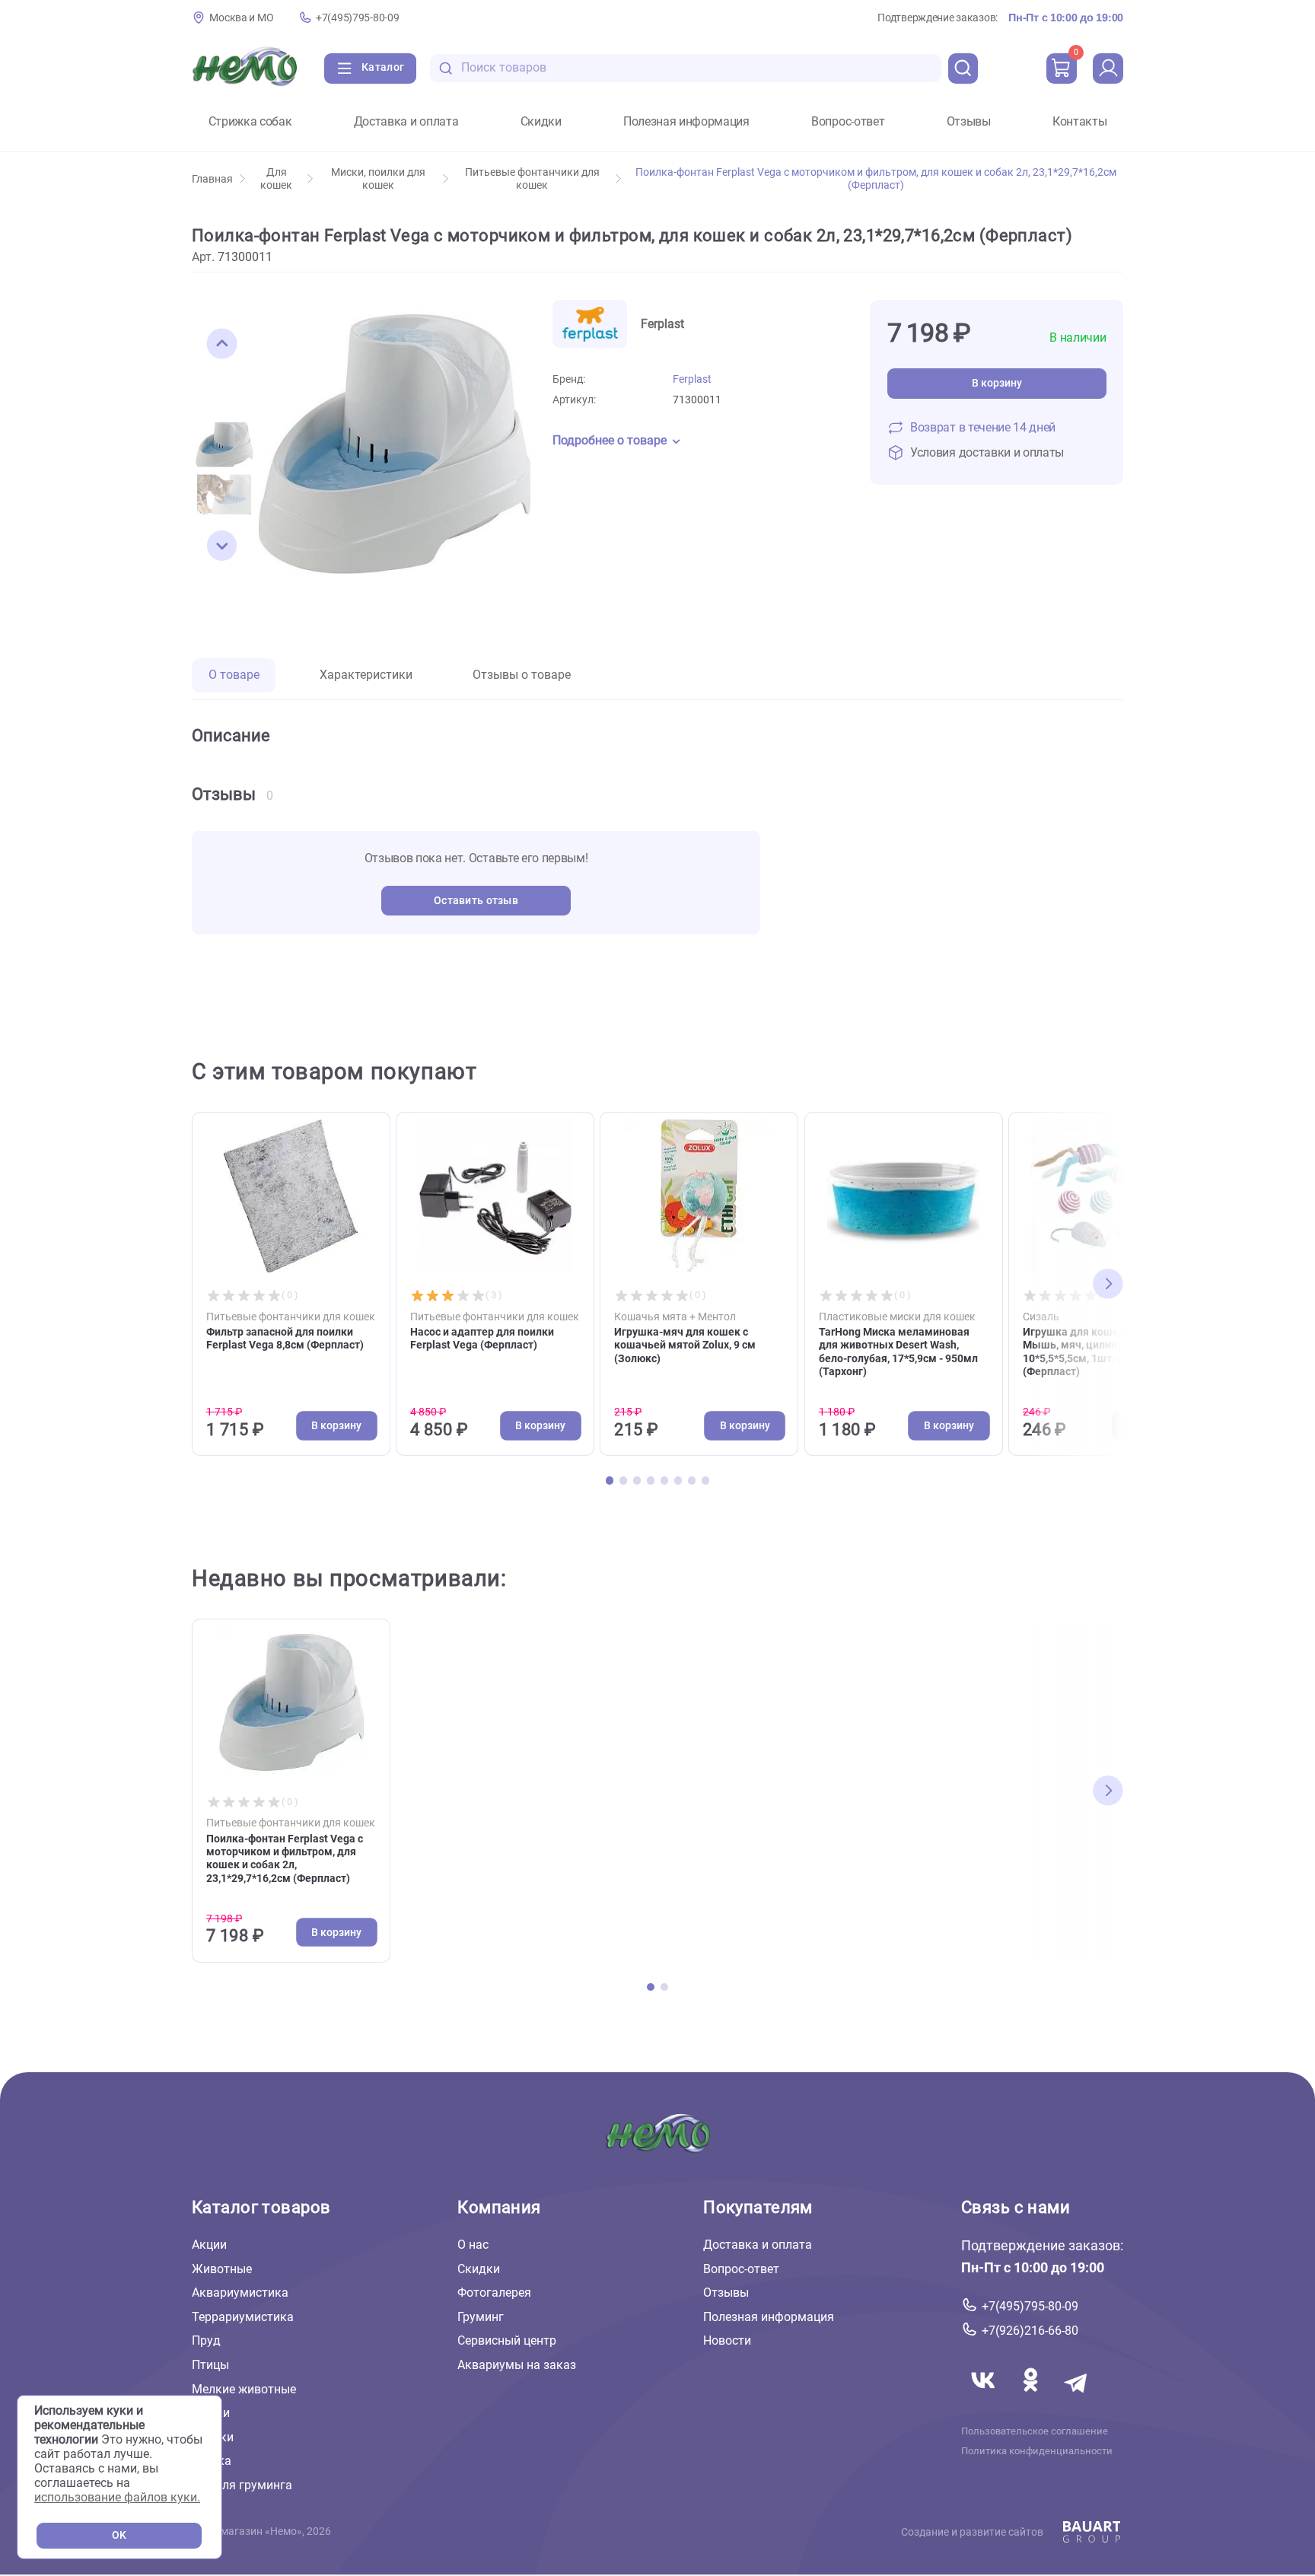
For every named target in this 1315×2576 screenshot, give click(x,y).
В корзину (997, 383)
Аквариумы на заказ (517, 2365)
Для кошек (276, 179)
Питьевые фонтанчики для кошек (532, 179)
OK (119, 2535)
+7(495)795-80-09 (357, 18)
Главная (212, 179)
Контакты (1079, 122)
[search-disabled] (446, 68)
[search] (963, 68)
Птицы (210, 2365)
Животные (222, 2269)
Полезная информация (686, 122)
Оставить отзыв (476, 901)
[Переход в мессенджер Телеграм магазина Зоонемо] (1077, 2398)
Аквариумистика (240, 2293)
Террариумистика (243, 2317)
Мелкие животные (244, 2389)
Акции (209, 2245)
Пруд (206, 2340)
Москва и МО (241, 18)
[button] (222, 344)
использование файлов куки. (117, 2497)
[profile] (1108, 68)
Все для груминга (242, 2485)
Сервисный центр (507, 2340)
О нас (473, 2245)
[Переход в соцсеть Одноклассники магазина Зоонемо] (1032, 2398)
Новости (727, 2340)
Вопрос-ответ (848, 122)
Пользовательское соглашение (1035, 2431)
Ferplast (692, 379)
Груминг (481, 2317)
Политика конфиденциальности (1037, 2451)
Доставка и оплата (406, 122)
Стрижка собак (250, 122)
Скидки (541, 122)
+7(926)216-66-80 (1030, 2331)
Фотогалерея (494, 2293)
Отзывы (969, 122)
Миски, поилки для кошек (378, 179)
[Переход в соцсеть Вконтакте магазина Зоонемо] (985, 2398)
